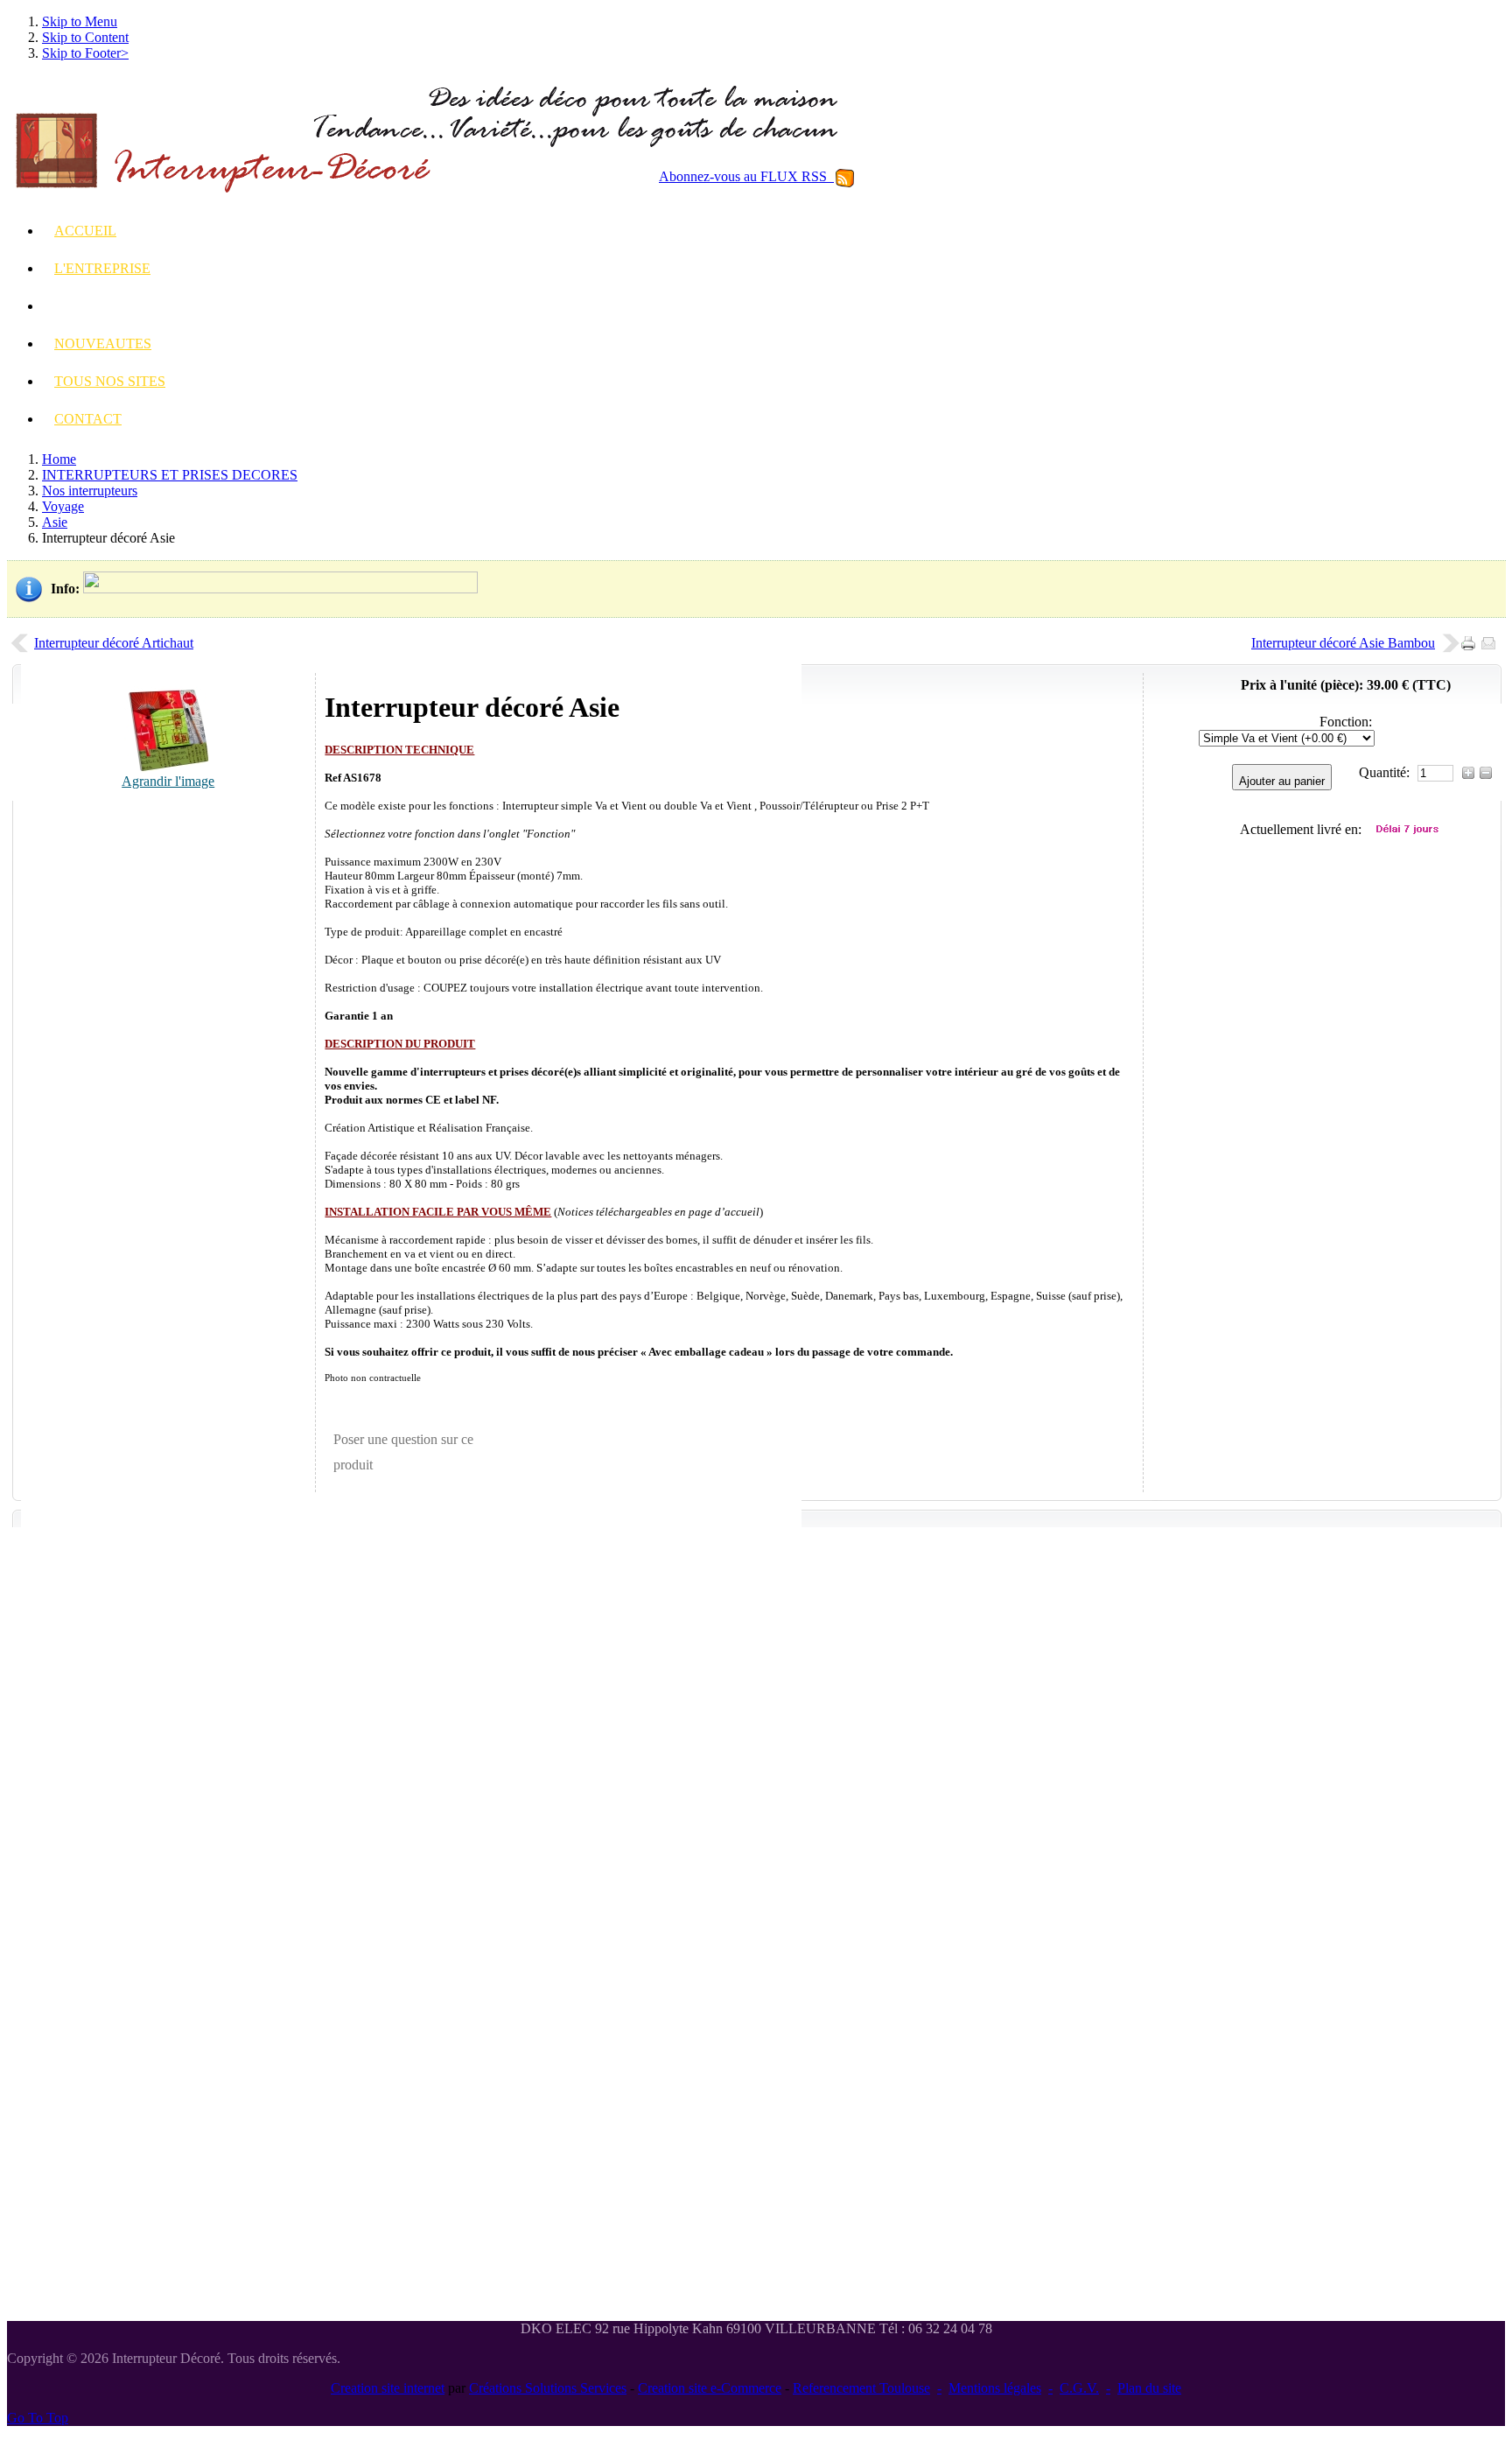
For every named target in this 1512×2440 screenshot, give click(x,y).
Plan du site (1149, 2388)
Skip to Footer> (85, 53)
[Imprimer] (1471, 638)
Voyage (63, 506)
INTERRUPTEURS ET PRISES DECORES (170, 475)
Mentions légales (995, 2388)
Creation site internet (388, 2388)
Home (59, 459)
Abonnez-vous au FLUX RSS (746, 176)
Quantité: (1386, 772)
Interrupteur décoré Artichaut (114, 643)
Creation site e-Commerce (710, 2388)
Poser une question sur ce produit (403, 1452)
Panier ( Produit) (1393, 466)
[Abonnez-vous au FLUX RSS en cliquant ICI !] (845, 176)
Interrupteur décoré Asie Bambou (1343, 643)
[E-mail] (1491, 638)
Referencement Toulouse (861, 2388)
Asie (55, 522)
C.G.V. (1079, 2388)
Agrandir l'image (168, 781)
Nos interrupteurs (90, 491)
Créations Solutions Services (548, 2388)
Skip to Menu (80, 21)
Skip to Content (85, 37)
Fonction (1344, 722)
